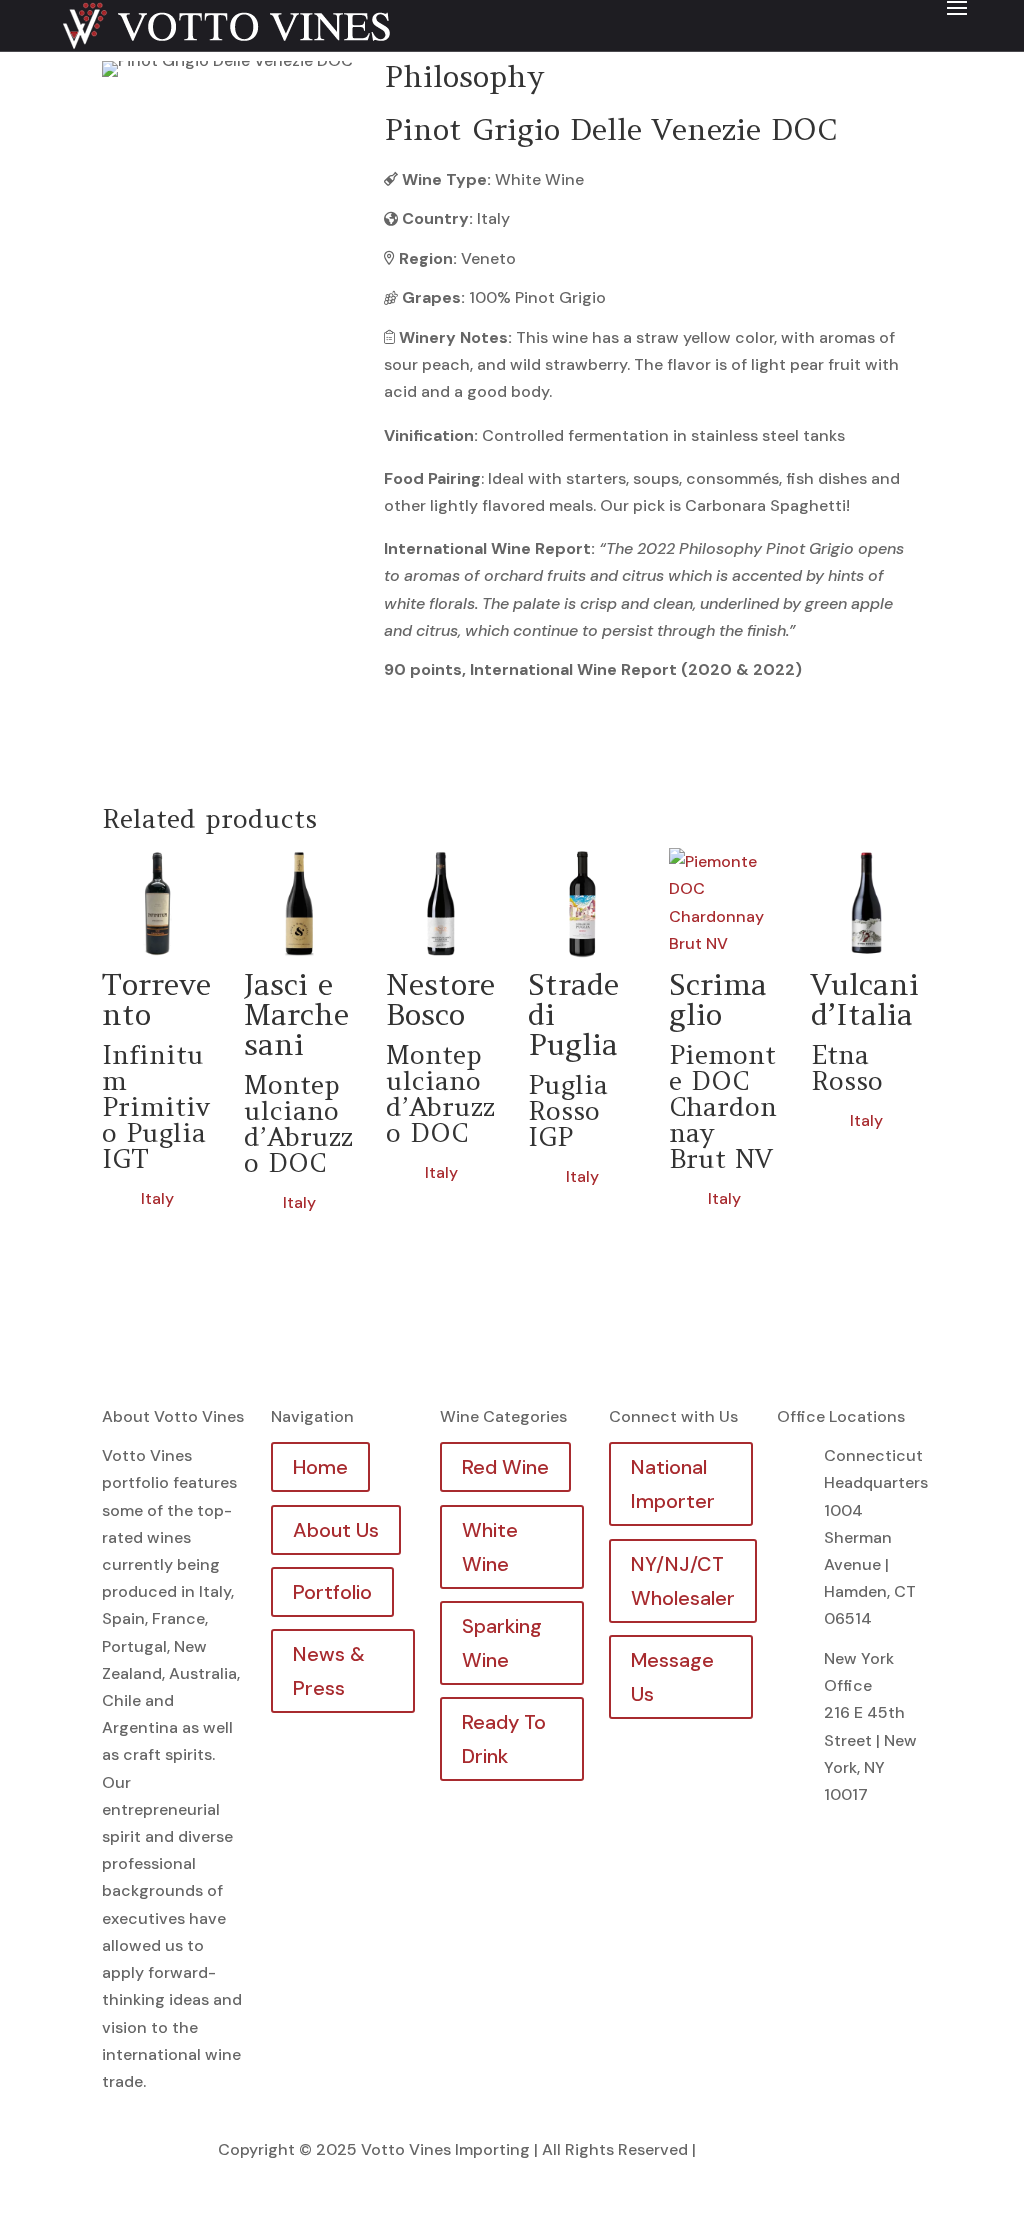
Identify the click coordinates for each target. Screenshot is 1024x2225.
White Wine (490, 1547)
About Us (336, 1530)
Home (320, 1467)
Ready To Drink (504, 1739)
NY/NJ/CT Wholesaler (683, 1581)
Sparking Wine (502, 1643)
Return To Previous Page (231, 132)
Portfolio (332, 1592)
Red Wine (505, 1467)
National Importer (673, 1484)
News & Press (329, 1671)
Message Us (672, 1677)
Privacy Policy (753, 2149)
